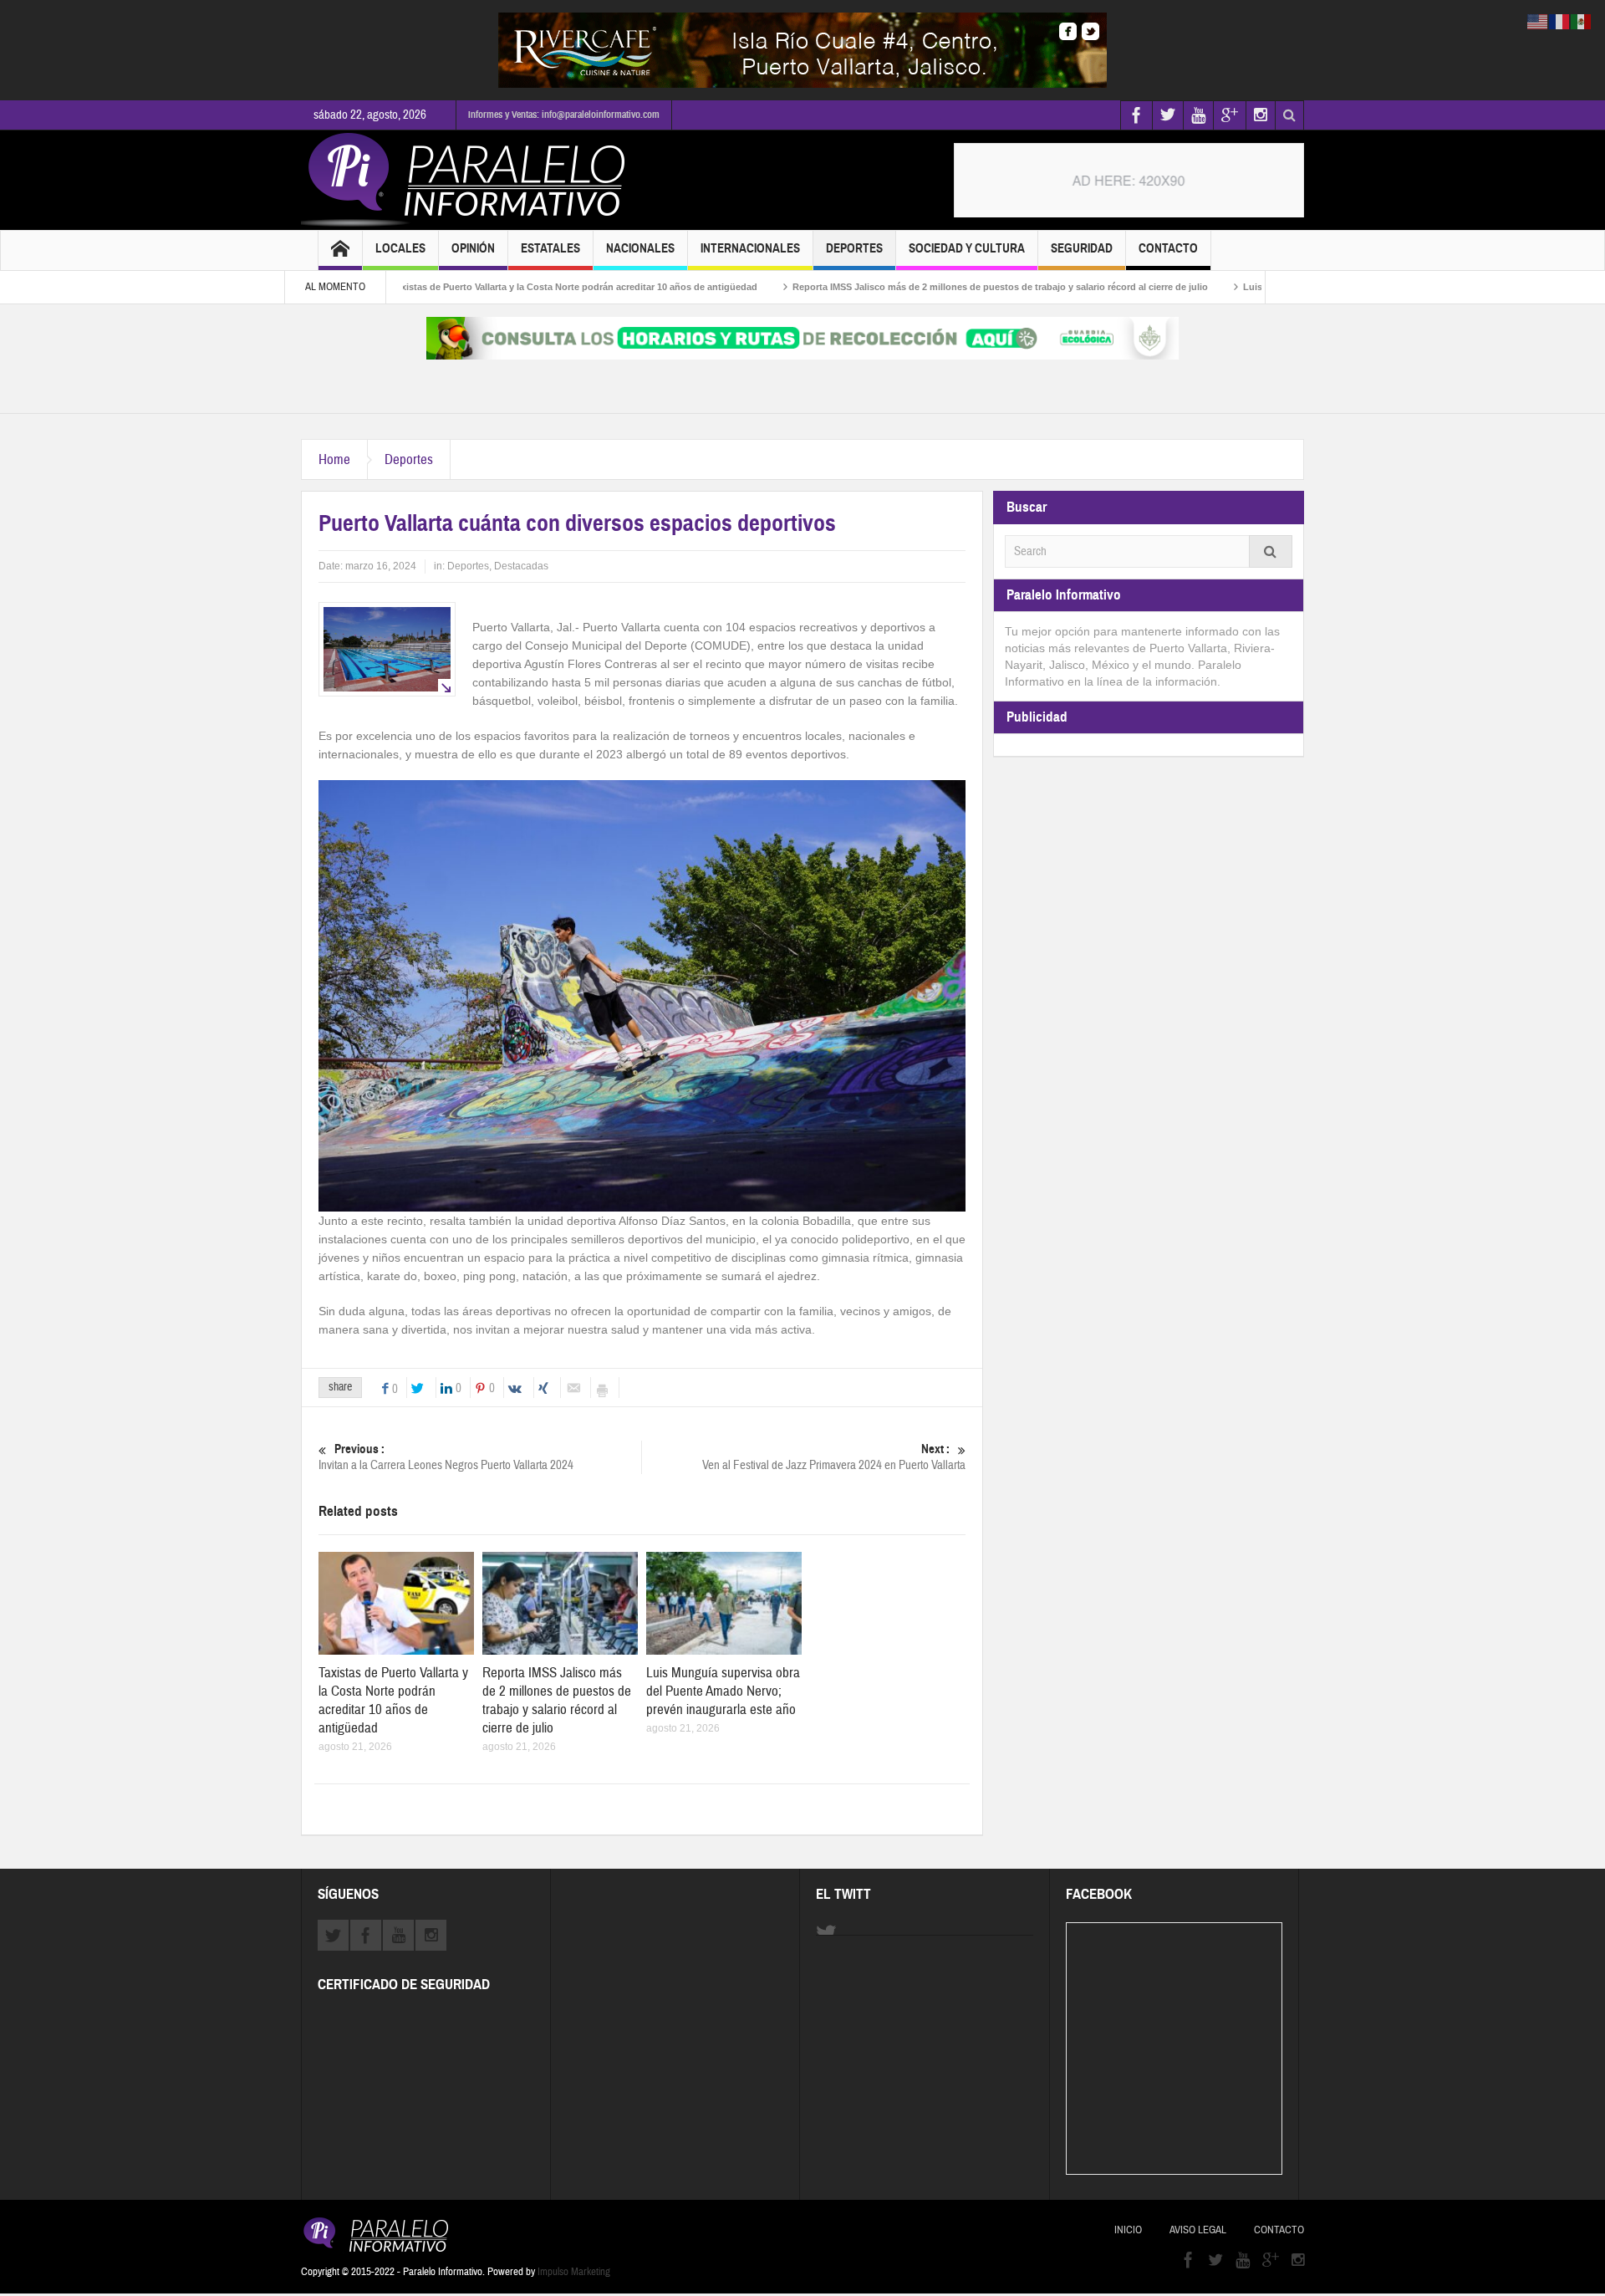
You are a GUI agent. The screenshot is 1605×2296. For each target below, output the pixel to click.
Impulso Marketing (574, 2272)
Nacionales (640, 248)
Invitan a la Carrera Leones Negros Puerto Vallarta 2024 (446, 1457)
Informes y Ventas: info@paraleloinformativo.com (564, 115)
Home (334, 459)
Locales (400, 248)
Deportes (854, 248)
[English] (1538, 21)
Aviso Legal (1198, 2230)
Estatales (550, 248)
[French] (1560, 21)
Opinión (473, 248)
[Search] (1271, 551)
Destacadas (521, 566)
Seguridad (1082, 248)
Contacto (1168, 248)
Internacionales (750, 248)
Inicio (1128, 2230)
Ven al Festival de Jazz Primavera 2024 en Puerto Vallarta (834, 1457)
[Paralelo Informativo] (467, 180)
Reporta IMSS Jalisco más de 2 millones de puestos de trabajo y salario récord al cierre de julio (920, 287)
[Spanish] (1582, 21)
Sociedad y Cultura (967, 248)
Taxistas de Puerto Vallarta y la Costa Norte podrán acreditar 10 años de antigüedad (494, 287)
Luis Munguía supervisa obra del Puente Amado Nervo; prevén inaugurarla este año (723, 1691)
